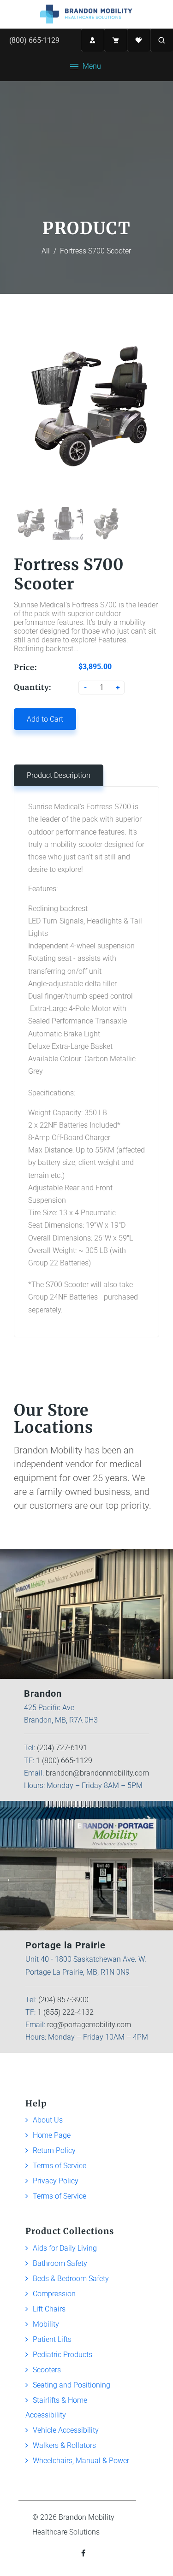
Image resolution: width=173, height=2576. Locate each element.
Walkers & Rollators (64, 2445)
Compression (54, 2294)
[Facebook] (84, 2553)
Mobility (46, 2324)
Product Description (59, 775)
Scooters (47, 2370)
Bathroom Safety (60, 2263)
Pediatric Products (63, 2355)
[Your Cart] (115, 40)
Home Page (52, 2135)
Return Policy (54, 2150)
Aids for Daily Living (65, 2248)
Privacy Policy (56, 2181)
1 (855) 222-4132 (66, 2012)
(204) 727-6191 (62, 1748)
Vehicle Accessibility (66, 2430)
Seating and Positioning (72, 2385)
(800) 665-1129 (34, 40)
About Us (48, 2120)
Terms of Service (60, 2166)
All (46, 251)
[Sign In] (92, 40)
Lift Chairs (49, 2309)
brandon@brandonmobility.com (97, 1773)
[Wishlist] (138, 40)
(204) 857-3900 (63, 2000)
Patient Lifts (52, 2339)
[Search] (161, 40)
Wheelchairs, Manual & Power (81, 2461)
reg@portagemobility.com (89, 2025)
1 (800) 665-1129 (64, 1761)
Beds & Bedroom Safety (71, 2279)
